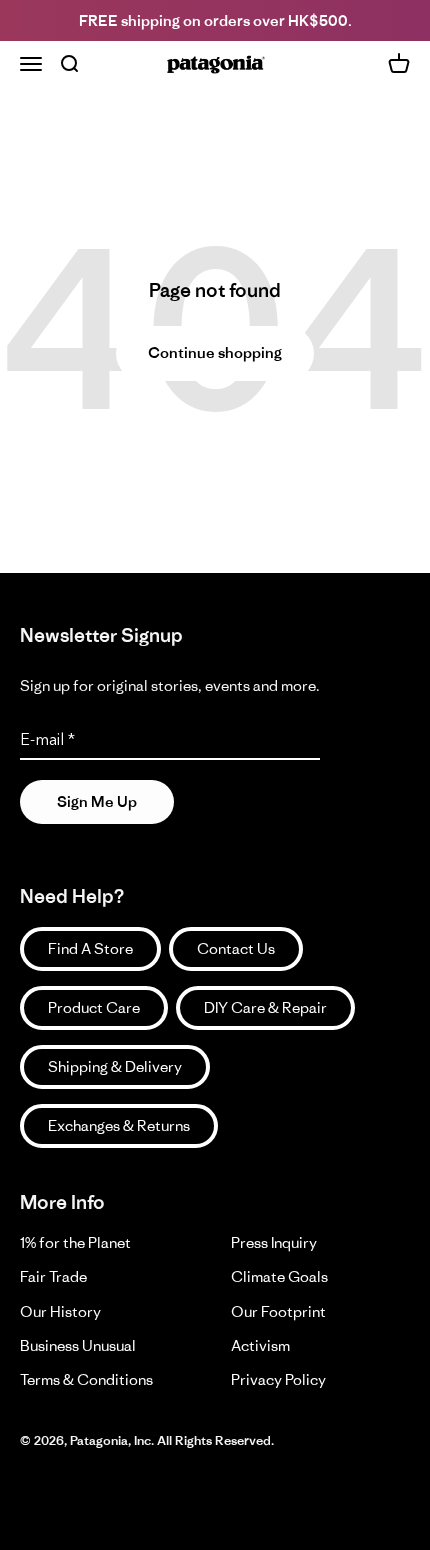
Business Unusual (78, 1345)
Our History (60, 1311)
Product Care (94, 1007)
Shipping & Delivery (115, 1066)
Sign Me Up (97, 801)
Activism (260, 1345)
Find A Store (90, 948)
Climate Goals (279, 1276)
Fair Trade (53, 1276)
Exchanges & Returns (119, 1125)
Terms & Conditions (86, 1379)
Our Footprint (278, 1311)
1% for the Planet (75, 1242)
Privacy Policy (278, 1379)
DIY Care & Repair (265, 1007)
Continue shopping (215, 352)
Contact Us (236, 948)
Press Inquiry (274, 1242)
